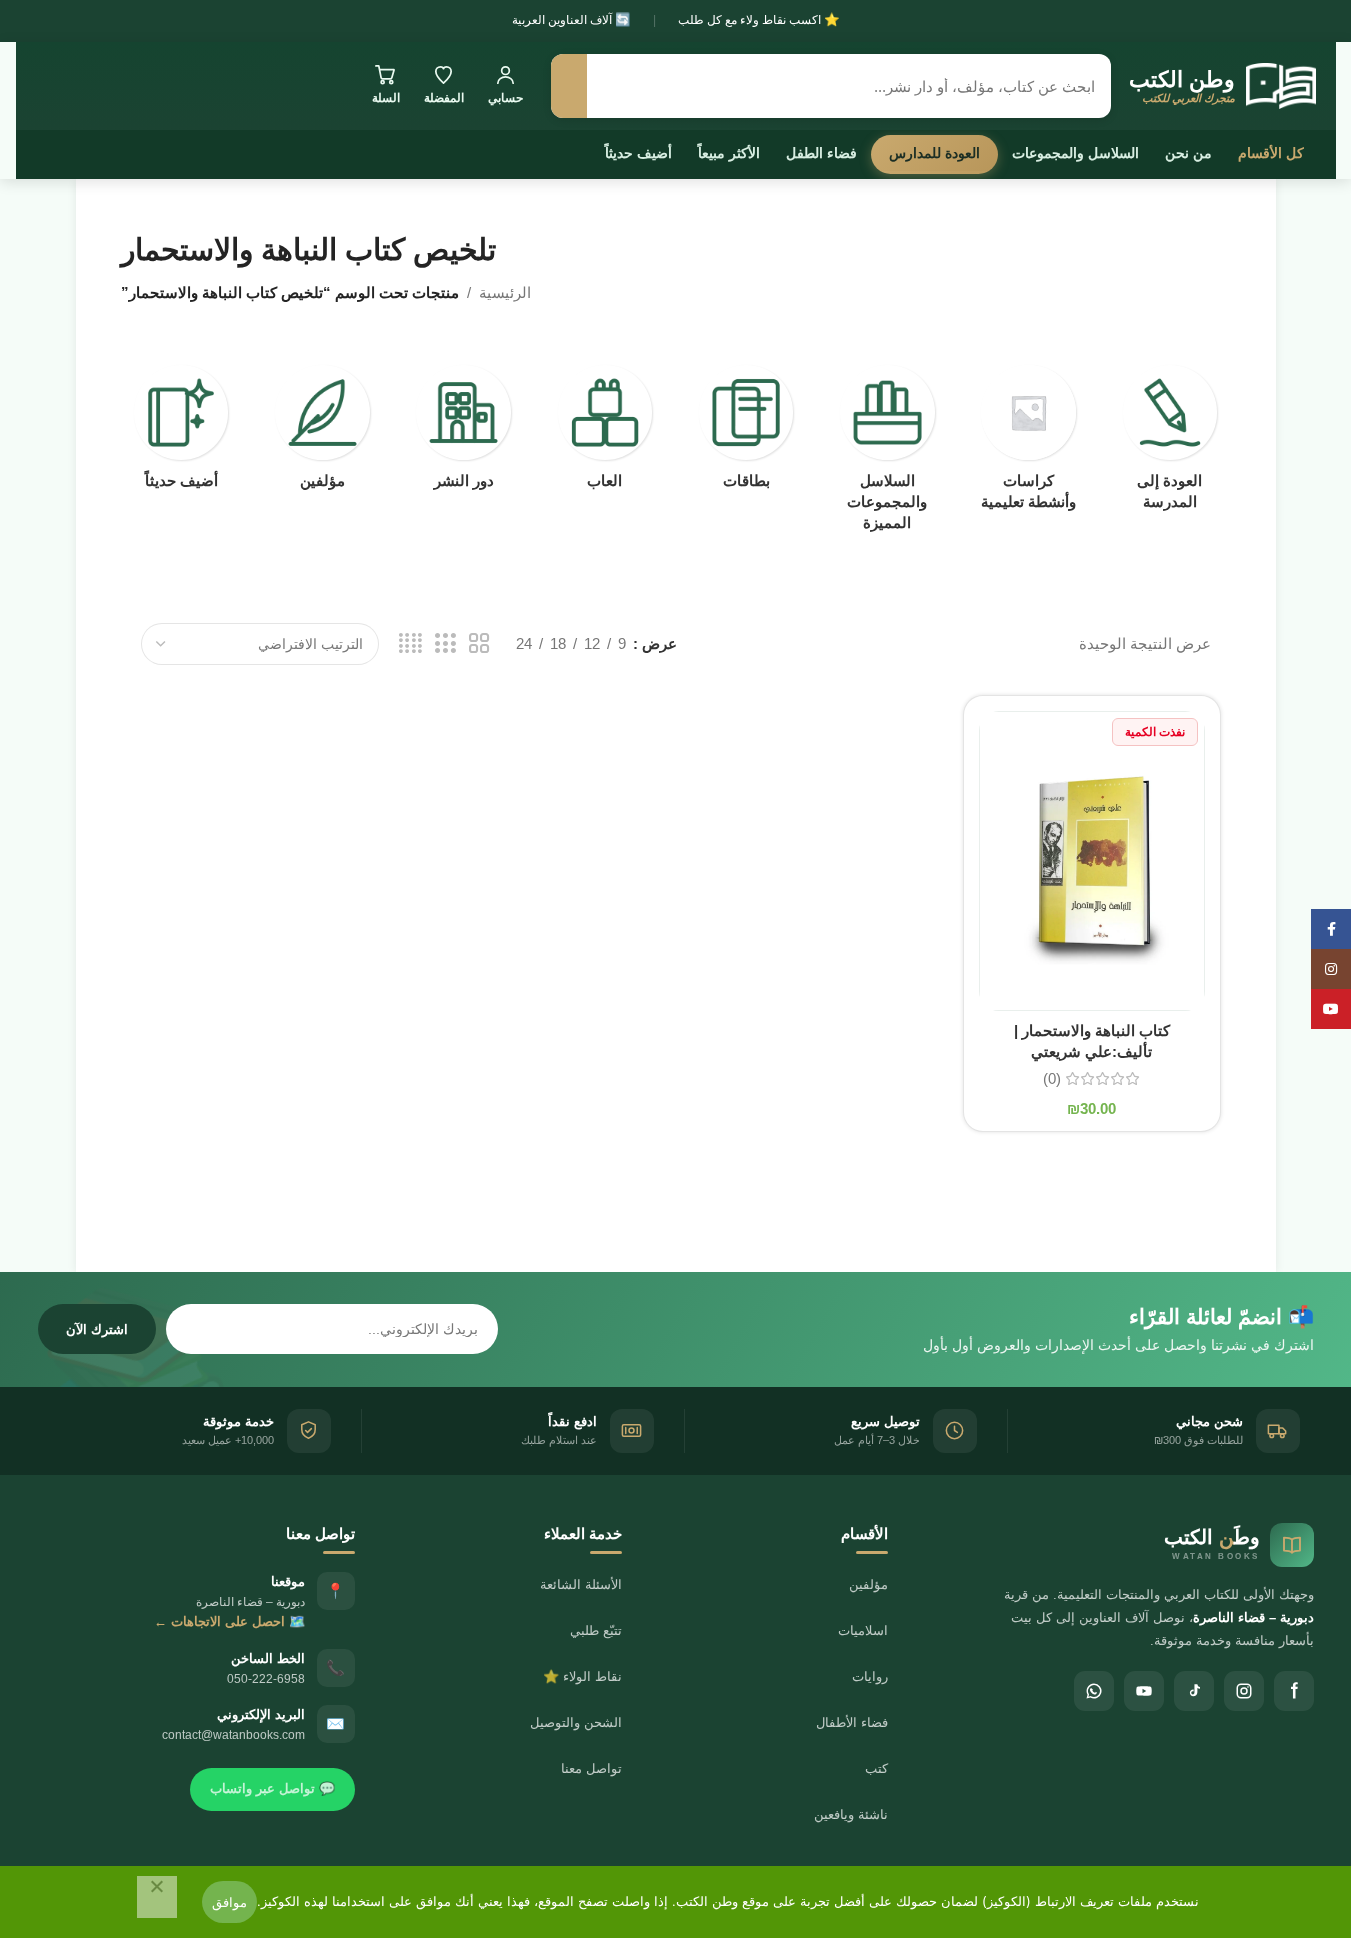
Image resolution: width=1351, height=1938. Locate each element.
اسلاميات (863, 1630)
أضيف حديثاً (638, 153)
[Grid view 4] (410, 643)
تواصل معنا (591, 1768)
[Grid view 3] (445, 643)
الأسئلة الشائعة (581, 1584)
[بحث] (569, 86)
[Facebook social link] (1331, 929)
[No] (157, 1897)
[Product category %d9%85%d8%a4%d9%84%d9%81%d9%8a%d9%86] (322, 433)
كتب (876, 1768)
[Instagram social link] (1331, 969)
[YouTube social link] (1331, 1009)
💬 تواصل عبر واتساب (272, 1788)
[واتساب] (1094, 1691)
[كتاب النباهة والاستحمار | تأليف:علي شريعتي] (1092, 861)
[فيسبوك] (1294, 1691)
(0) (1052, 1078)
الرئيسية (505, 292)
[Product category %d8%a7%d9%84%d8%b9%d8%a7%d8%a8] (604, 433)
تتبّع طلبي (596, 1630)
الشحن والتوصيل (576, 1722)
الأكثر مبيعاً (729, 153)
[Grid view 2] (479, 643)
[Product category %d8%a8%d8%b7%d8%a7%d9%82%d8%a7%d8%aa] (746, 433)
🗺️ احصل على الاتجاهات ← (229, 1621)
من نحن (1188, 153)
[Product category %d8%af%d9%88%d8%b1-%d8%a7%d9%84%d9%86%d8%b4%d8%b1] (463, 433)
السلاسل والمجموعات (1075, 153)
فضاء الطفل (821, 153)
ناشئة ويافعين (851, 1814)
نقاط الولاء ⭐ (582, 1676)
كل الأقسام (1271, 153)
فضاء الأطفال (852, 1722)
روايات (870, 1676)
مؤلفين (868, 1584)
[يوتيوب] (1144, 1691)
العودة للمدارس (934, 153)
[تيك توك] (1194, 1691)
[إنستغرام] (1244, 1691)
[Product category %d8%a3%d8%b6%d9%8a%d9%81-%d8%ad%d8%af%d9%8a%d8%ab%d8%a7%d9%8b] (181, 433)
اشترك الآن (97, 1329)
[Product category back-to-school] (1169, 443)
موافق (229, 1902)
